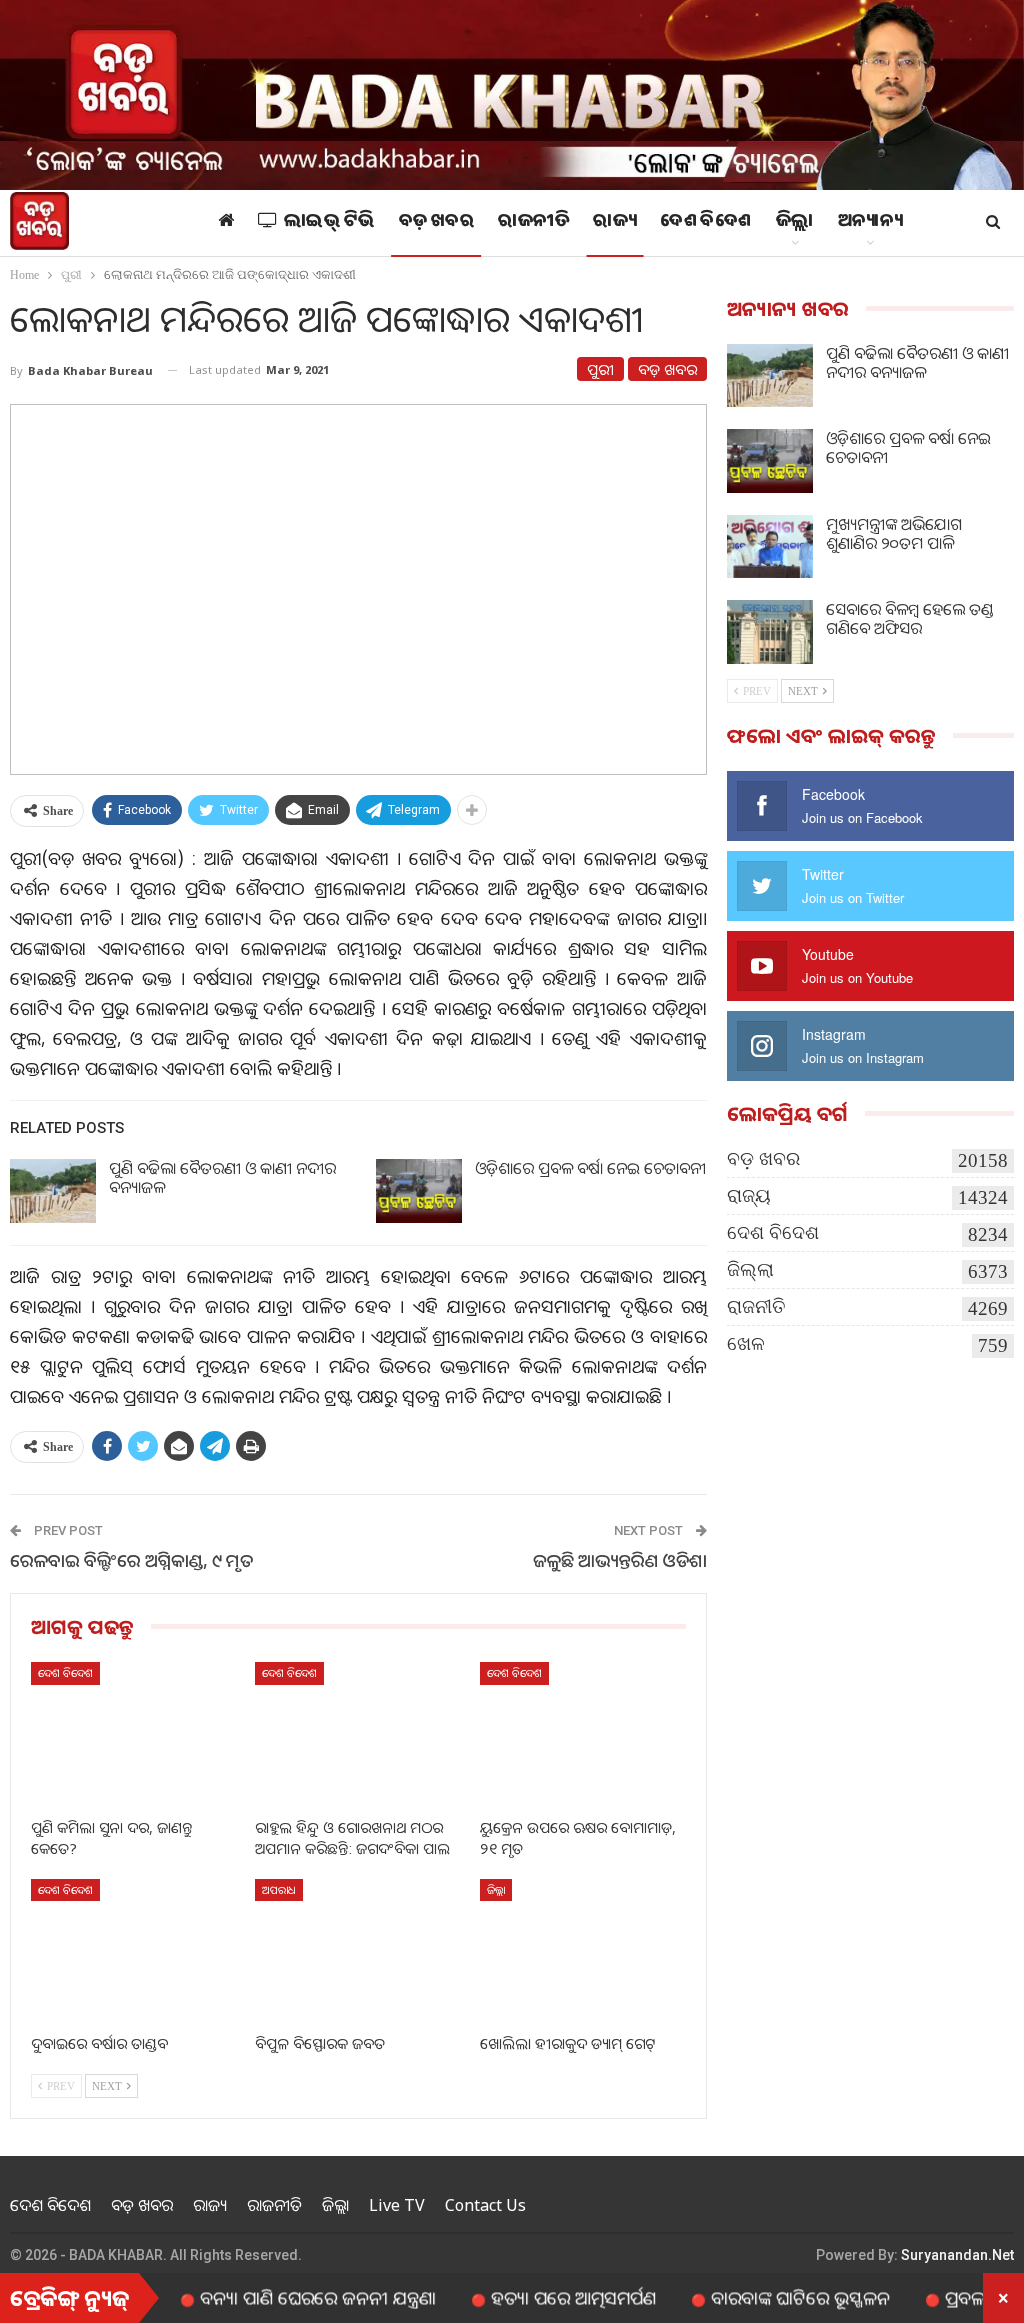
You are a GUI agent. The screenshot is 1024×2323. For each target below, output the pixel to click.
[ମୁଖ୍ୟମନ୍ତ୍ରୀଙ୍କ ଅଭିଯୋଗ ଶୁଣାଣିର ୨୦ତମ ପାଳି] (770, 547)
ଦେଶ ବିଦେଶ (706, 223)
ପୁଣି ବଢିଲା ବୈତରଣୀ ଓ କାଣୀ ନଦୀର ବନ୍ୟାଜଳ (222, 1177)
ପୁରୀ (600, 369)
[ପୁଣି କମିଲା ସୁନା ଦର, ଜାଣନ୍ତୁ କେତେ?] (134, 1734)
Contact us (485, 2205)
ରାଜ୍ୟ (614, 223)
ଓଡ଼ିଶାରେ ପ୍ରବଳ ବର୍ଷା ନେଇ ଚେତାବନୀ (590, 1168)
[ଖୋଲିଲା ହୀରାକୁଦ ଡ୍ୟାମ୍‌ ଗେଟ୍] (583, 1951)
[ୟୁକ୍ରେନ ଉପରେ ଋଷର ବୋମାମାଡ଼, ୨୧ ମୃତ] (583, 1734)
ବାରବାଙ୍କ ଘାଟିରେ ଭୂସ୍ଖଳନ (748, 2297)
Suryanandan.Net (957, 2255)
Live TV (397, 2205)
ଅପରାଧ (279, 1889)
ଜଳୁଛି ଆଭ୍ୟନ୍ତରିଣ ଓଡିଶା (620, 1560)
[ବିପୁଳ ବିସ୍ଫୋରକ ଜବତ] (358, 1951)
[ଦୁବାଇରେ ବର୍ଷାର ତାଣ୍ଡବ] (134, 1951)
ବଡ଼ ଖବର (437, 223)
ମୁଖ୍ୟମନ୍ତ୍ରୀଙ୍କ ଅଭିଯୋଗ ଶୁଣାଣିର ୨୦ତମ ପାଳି (894, 533)
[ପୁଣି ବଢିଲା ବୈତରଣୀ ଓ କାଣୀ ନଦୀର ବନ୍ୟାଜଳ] (53, 1191)
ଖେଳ (746, 1343)
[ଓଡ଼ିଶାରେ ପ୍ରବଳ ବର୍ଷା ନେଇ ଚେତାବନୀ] (419, 1191)
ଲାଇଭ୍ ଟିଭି (329, 223)
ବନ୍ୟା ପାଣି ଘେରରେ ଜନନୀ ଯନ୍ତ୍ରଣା (266, 2297)
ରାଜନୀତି (533, 223)
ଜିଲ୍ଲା (795, 223)
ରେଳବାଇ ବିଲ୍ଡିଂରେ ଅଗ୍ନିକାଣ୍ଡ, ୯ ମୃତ (131, 1560)
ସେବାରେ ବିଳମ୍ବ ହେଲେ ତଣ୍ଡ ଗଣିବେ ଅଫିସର (909, 618)
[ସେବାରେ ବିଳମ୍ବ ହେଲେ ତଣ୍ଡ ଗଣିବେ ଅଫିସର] (770, 632)
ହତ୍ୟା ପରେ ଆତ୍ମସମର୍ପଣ (521, 2297)
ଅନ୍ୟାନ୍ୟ (870, 223)
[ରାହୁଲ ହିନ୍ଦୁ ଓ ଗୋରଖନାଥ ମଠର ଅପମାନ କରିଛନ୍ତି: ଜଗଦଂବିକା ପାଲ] (358, 1734)
